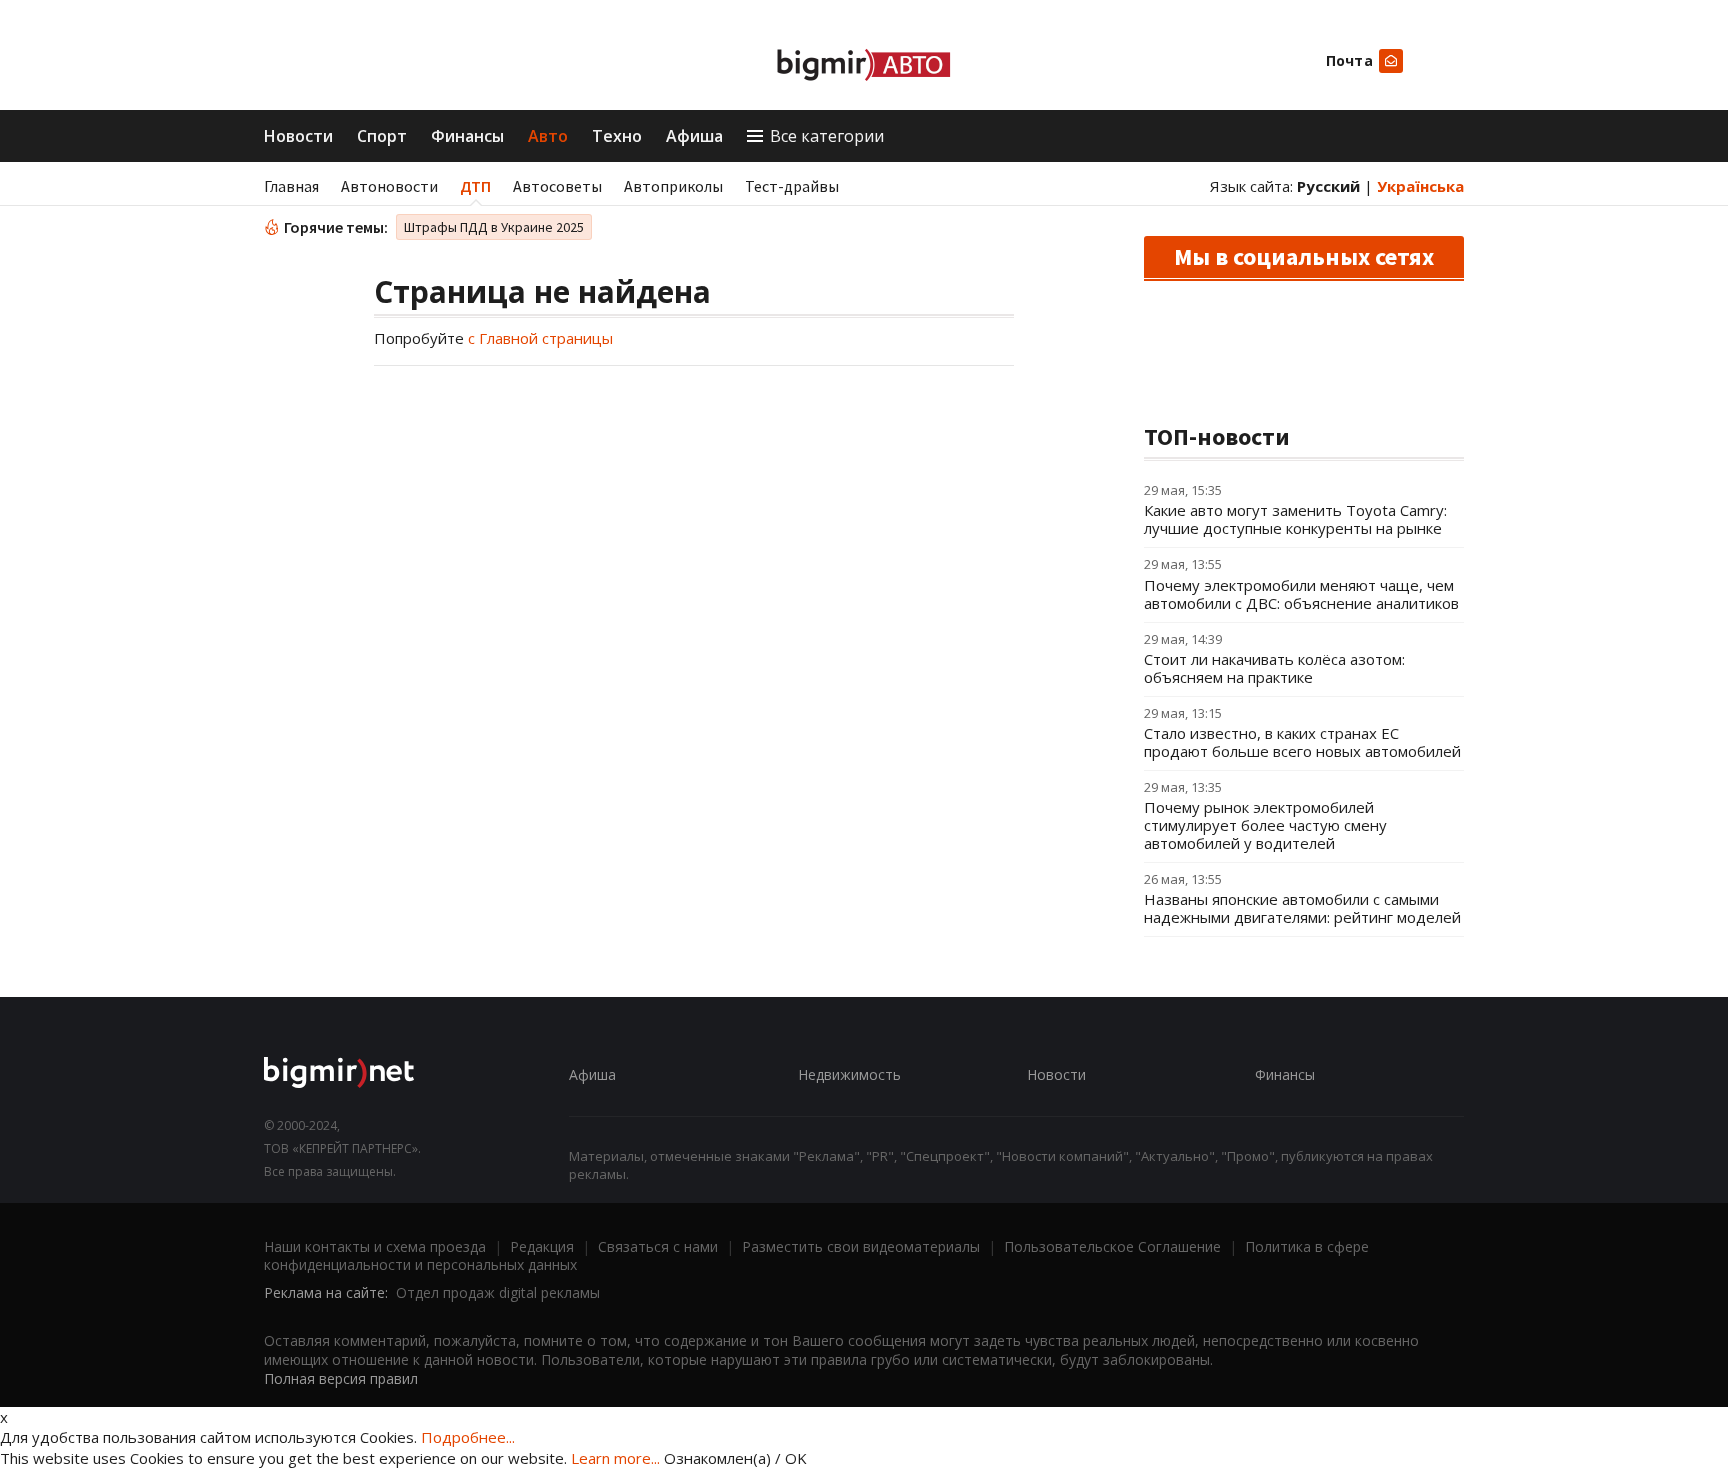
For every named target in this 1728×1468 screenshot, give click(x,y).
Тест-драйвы (792, 186)
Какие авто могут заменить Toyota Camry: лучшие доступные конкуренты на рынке (1295, 519)
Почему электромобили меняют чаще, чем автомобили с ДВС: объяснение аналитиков (1301, 594)
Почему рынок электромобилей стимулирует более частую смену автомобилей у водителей (1265, 825)
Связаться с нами (658, 1246)
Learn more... (615, 1458)
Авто (548, 136)
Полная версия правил (341, 1378)
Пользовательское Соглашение (1112, 1246)
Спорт (382, 136)
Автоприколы (673, 186)
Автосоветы (557, 186)
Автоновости (389, 186)
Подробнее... (468, 1437)
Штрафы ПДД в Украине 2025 (494, 227)
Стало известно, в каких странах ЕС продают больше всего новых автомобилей (1302, 742)
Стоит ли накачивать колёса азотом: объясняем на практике (1274, 668)
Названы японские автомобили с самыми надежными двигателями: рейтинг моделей (1302, 908)
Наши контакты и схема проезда (375, 1246)
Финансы (467, 136)
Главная (291, 186)
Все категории (827, 136)
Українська (1420, 186)
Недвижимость (849, 1074)
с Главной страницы (540, 338)
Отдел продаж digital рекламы (498, 1292)
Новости (298, 136)
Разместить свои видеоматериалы (861, 1246)
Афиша (694, 136)
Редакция (542, 1246)
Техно (617, 136)
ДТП (475, 186)
